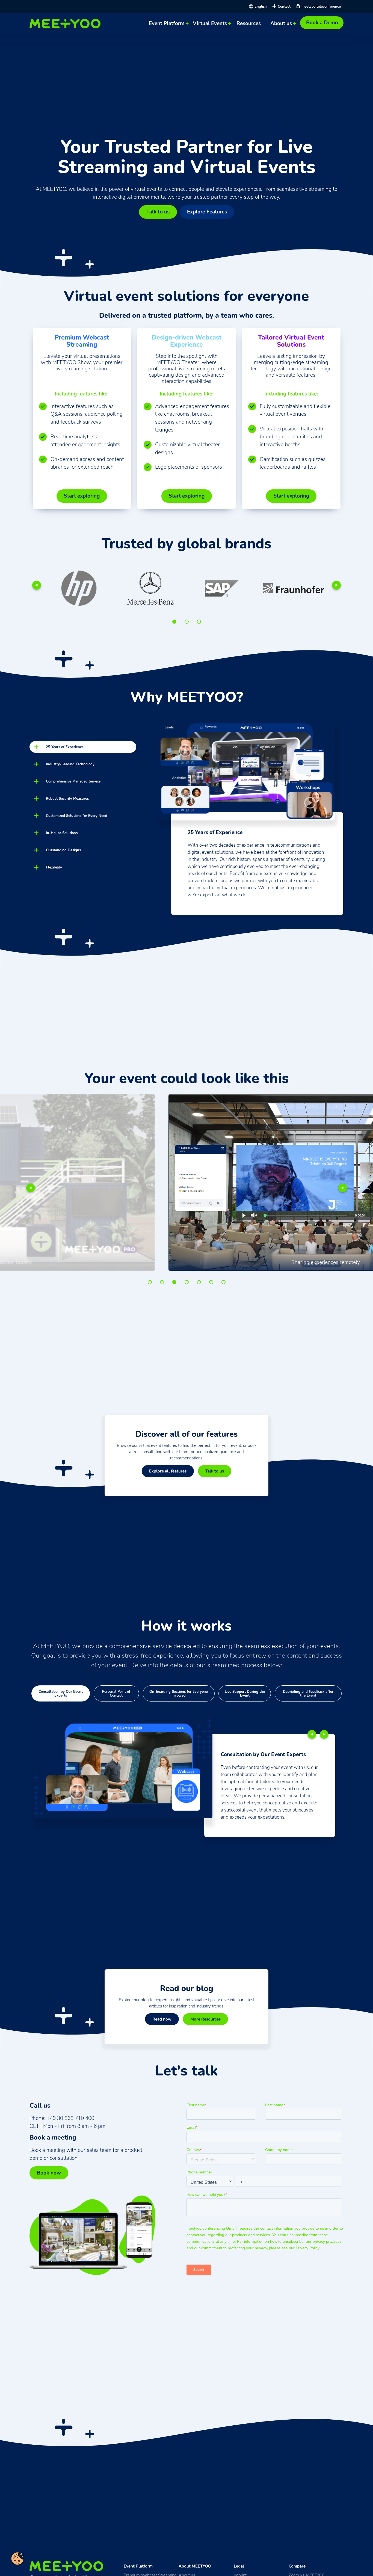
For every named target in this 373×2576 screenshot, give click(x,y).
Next (336, 585)
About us (281, 23)
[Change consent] (17, 2559)
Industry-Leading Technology (70, 764)
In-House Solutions (62, 833)
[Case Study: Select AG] (288, 588)
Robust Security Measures (67, 798)
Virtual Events (210, 23)
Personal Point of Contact (116, 1693)
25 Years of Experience (65, 747)
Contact (284, 6)
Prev (37, 585)
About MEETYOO (195, 2566)
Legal (239, 2566)
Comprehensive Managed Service (73, 781)
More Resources (205, 2019)
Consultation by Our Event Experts (61, 1693)
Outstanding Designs (63, 850)
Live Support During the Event (245, 1693)
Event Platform (167, 23)
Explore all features (168, 1471)
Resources (249, 23)
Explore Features (207, 212)
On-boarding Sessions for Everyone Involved (179, 1693)
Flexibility (54, 867)
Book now (49, 2173)
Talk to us (158, 212)
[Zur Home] (66, 24)
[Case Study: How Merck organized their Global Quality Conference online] (145, 588)
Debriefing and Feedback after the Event (308, 1693)
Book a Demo (322, 23)
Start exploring (82, 496)
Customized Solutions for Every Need (77, 816)
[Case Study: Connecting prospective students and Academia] (217, 588)
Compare (297, 2566)
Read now (162, 2019)
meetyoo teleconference (321, 6)
